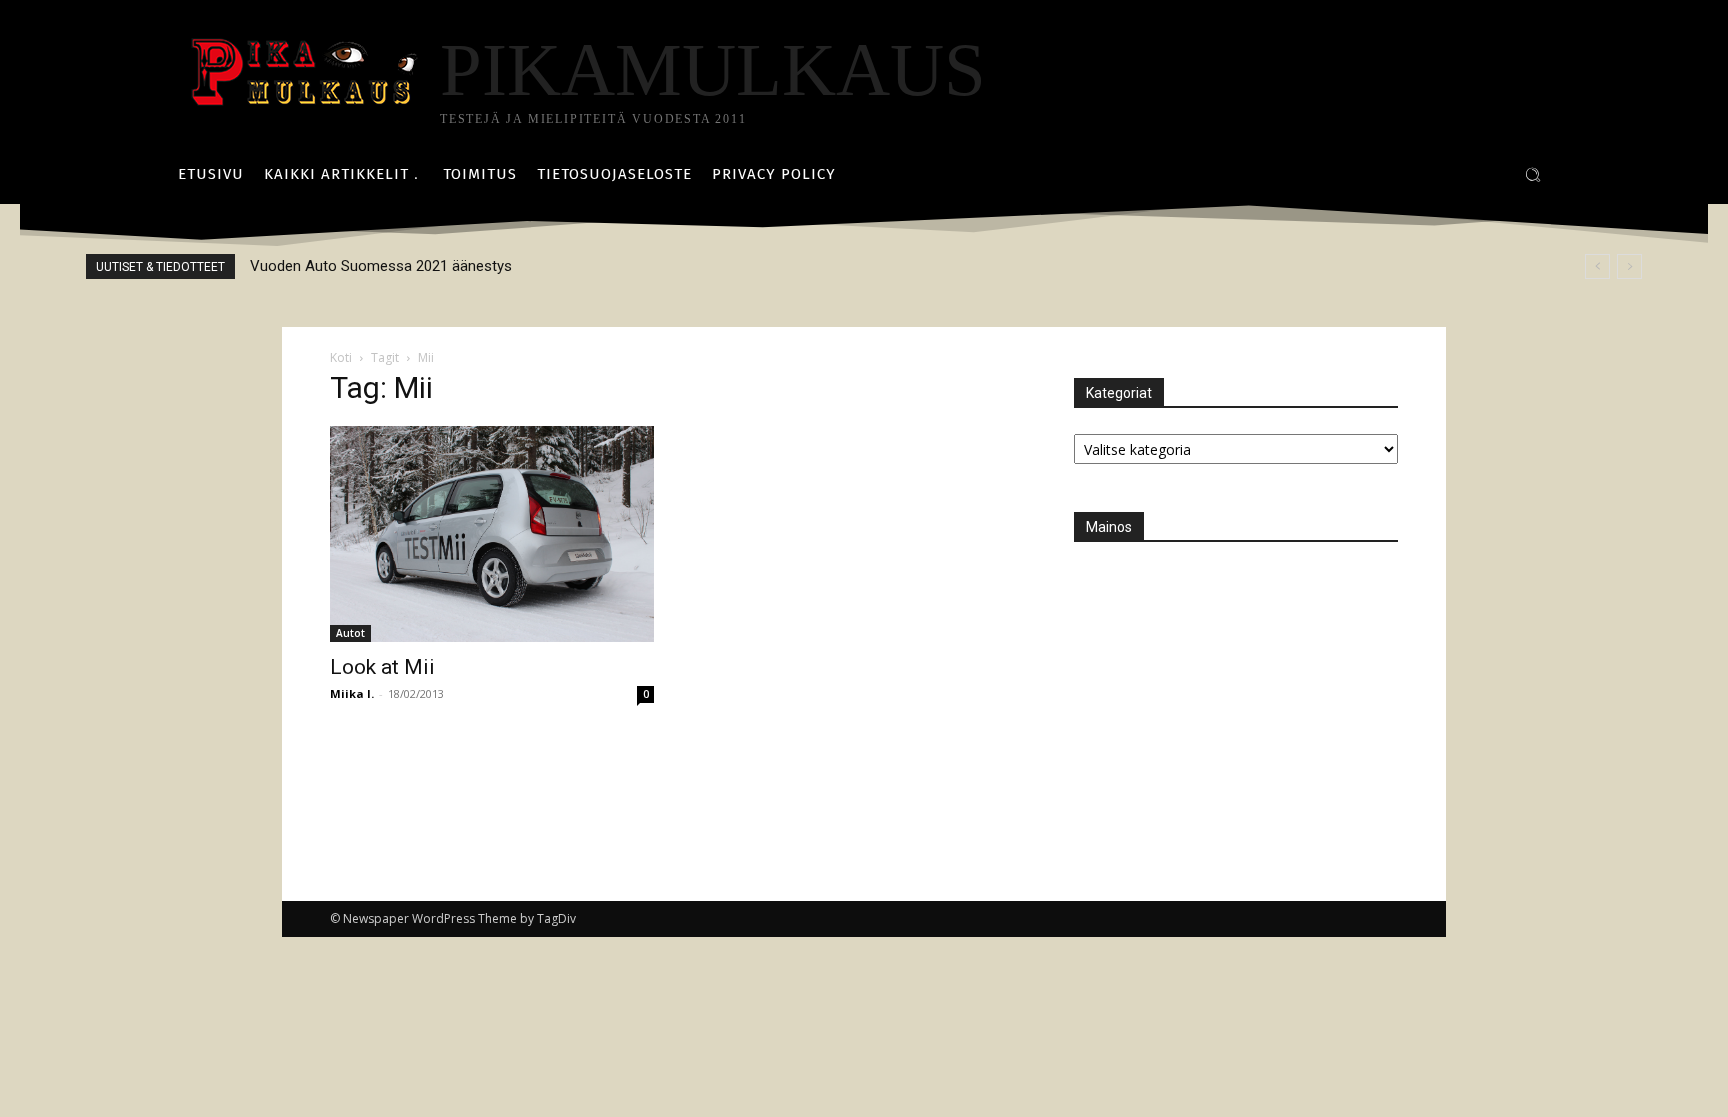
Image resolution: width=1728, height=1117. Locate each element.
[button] (1533, 175)
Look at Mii (382, 667)
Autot (350, 633)
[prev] (1597, 266)
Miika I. (352, 693)
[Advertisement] (1224, 693)
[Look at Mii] (492, 534)
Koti (341, 357)
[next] (1629, 266)
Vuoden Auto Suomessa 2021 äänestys (381, 266)
